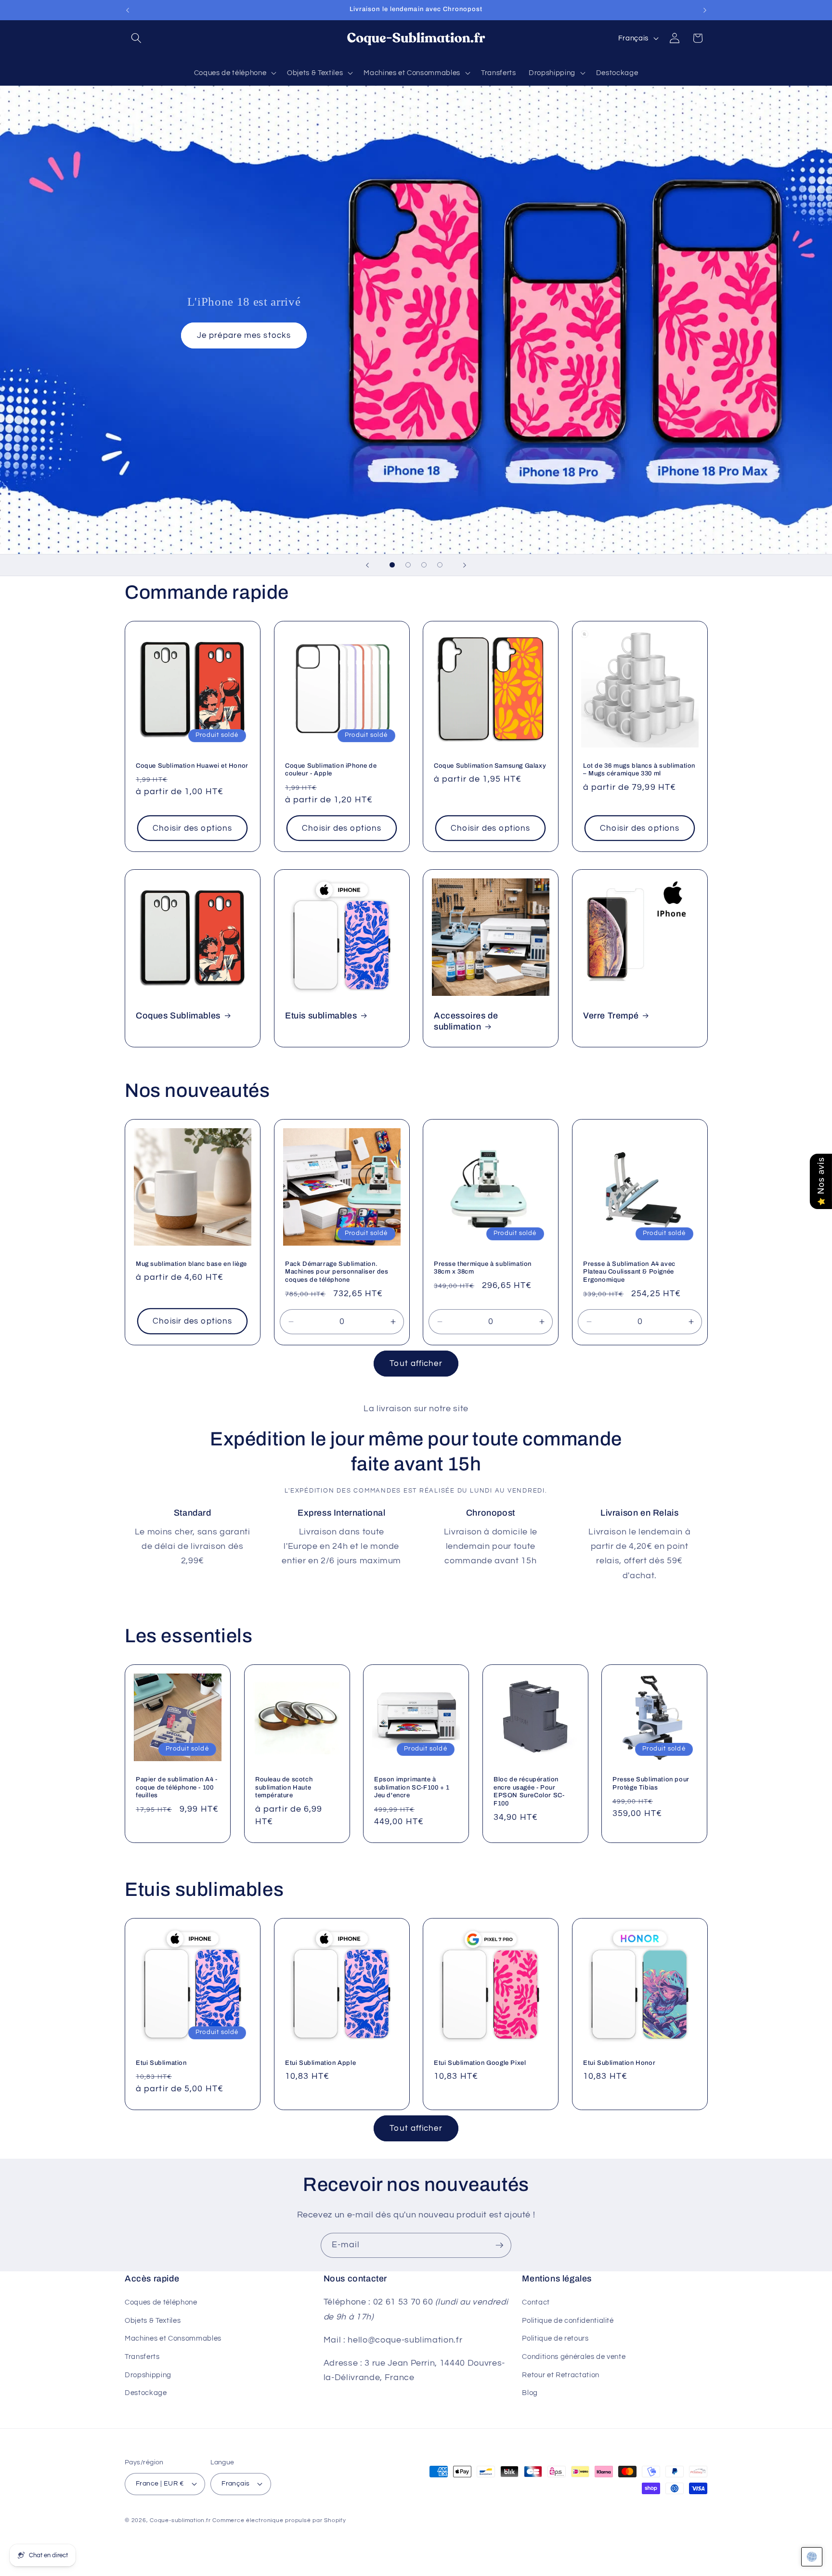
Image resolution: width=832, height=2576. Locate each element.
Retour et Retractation (561, 2375)
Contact (536, 2302)
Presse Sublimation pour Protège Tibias (651, 1783)
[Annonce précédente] (128, 10)
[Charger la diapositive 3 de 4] (424, 565)
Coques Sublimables (178, 1016)
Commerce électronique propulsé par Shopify (279, 2520)
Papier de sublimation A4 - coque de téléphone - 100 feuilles (177, 1787)
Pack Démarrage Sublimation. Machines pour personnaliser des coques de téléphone (337, 1272)
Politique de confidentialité (568, 2320)
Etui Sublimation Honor (619, 2063)
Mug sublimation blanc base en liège (191, 1264)
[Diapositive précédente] (367, 565)
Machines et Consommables (173, 2338)
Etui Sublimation (161, 2063)
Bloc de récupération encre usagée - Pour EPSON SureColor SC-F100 (529, 1791)
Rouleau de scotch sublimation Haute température (284, 1787)
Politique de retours (555, 2338)
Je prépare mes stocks (244, 336)
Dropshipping (148, 2375)
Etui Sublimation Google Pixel (480, 2063)
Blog (530, 2393)
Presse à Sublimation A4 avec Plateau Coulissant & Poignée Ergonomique (629, 1272)
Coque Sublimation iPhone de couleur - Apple (331, 770)
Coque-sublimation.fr (180, 2520)
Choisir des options (192, 828)
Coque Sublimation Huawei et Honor (192, 766)
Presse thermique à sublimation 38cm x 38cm (483, 1268)
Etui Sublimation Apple (320, 2063)
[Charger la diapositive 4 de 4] (440, 565)
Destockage (146, 2393)
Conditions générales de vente (574, 2357)
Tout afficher (416, 1363)
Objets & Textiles (153, 2320)
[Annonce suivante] (705, 10)
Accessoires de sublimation (466, 1021)
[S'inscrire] (499, 2245)
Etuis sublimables (321, 1016)
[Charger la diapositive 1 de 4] (392, 565)
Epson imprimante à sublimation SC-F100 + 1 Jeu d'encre (412, 1787)
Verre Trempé (611, 1016)
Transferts (142, 2357)
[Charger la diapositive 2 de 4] (408, 565)
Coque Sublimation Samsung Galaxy (490, 766)
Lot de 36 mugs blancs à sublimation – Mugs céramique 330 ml (639, 770)
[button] (136, 38)
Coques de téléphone (161, 2302)
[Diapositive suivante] (465, 565)
